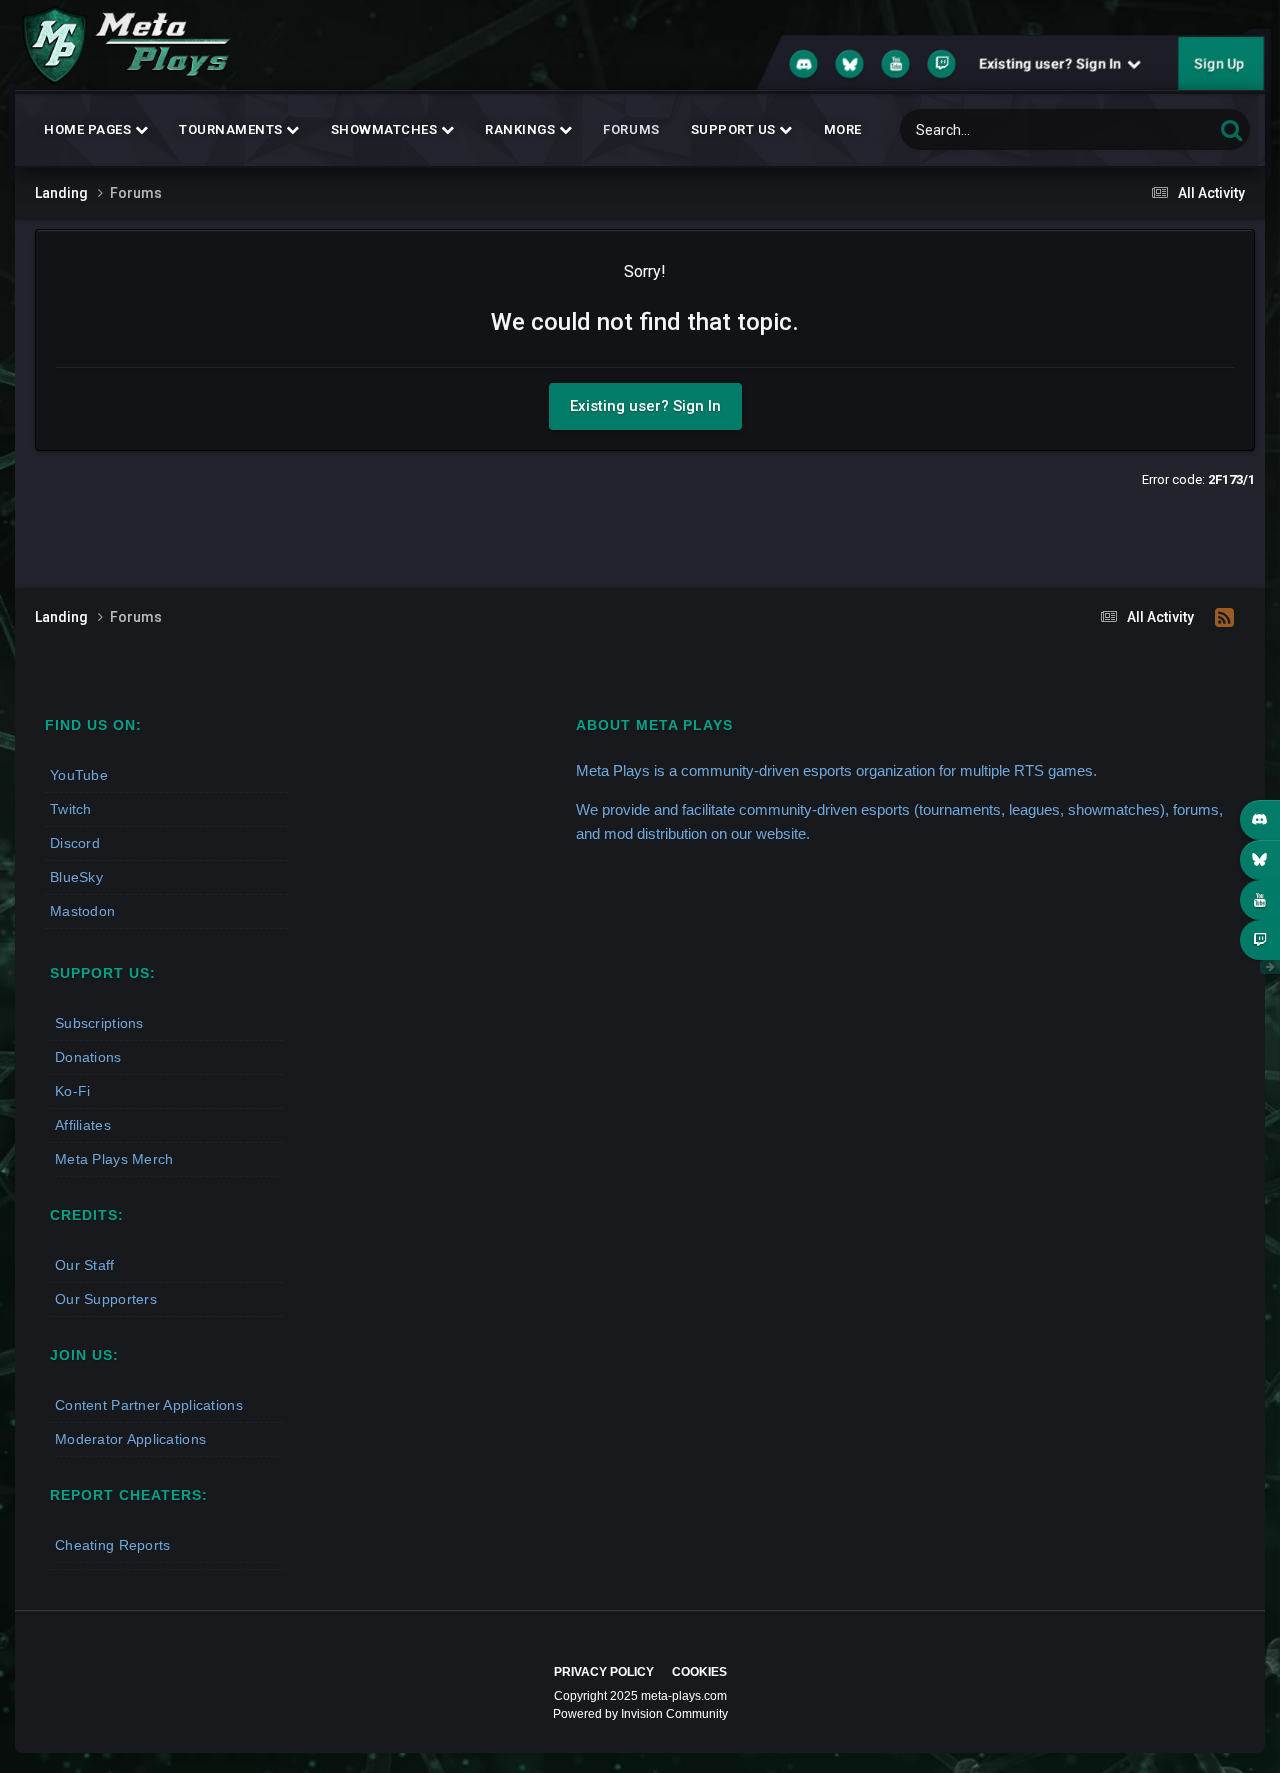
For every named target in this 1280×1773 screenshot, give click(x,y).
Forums (631, 129)
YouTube (79, 775)
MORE (843, 129)
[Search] (1231, 129)
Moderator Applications (130, 1439)
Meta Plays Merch (114, 1159)
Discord (75, 843)
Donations (88, 1057)
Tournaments (232, 129)
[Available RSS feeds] (1224, 618)
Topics (1168, 130)
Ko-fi (72, 1091)
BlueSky (76, 877)
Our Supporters (106, 1299)
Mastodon (82, 911)
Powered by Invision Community (640, 1714)
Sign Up (1219, 64)
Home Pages (89, 129)
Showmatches (386, 129)
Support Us (735, 129)
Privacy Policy (604, 1672)
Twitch (71, 809)
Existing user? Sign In (1053, 64)
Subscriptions (99, 1023)
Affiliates (83, 1125)
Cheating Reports (112, 1545)
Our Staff (85, 1265)
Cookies (699, 1672)
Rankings (522, 129)
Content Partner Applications (149, 1405)
